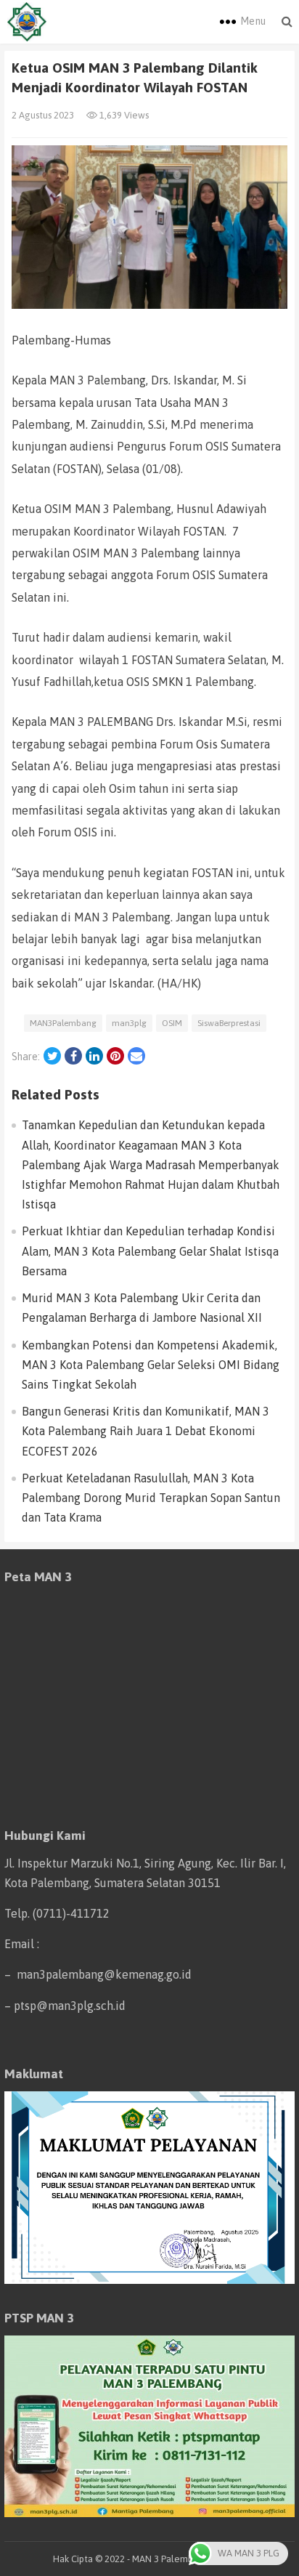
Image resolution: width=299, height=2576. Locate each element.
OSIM (172, 1023)
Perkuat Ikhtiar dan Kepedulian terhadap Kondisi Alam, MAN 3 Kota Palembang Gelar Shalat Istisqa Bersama (150, 1251)
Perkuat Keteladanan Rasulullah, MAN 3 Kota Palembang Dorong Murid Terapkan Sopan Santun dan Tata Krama (151, 1498)
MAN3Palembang (63, 1023)
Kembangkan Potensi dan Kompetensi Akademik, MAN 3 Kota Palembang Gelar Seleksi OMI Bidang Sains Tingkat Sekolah (151, 1365)
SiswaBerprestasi (229, 1023)
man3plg (129, 1023)
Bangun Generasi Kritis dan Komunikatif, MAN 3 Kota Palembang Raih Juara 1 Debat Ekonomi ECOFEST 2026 (146, 1431)
